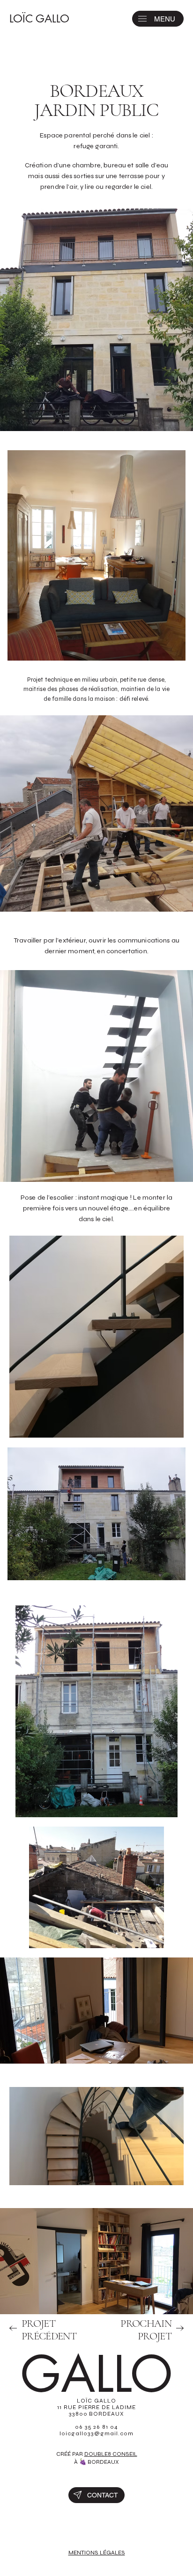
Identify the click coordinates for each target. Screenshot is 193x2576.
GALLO (97, 2375)
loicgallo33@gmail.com (96, 2433)
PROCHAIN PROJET (146, 2330)
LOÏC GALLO (39, 19)
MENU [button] (165, 19)
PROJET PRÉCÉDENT (49, 2330)
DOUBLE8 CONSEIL (111, 2454)
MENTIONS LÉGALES (97, 2553)
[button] (142, 19)
